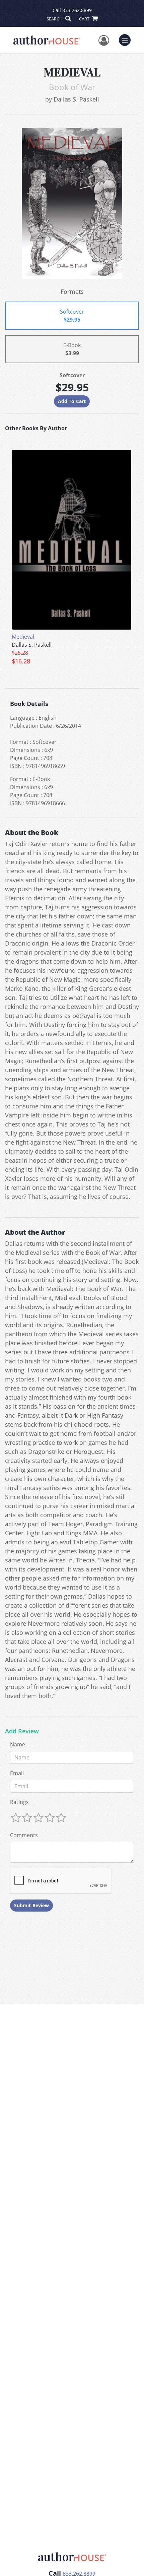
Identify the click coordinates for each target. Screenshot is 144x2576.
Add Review (22, 1731)
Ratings (19, 1802)
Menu (127, 39)
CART (85, 19)
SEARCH (55, 19)
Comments (24, 1835)
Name (18, 1744)
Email (17, 1773)
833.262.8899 (77, 10)
